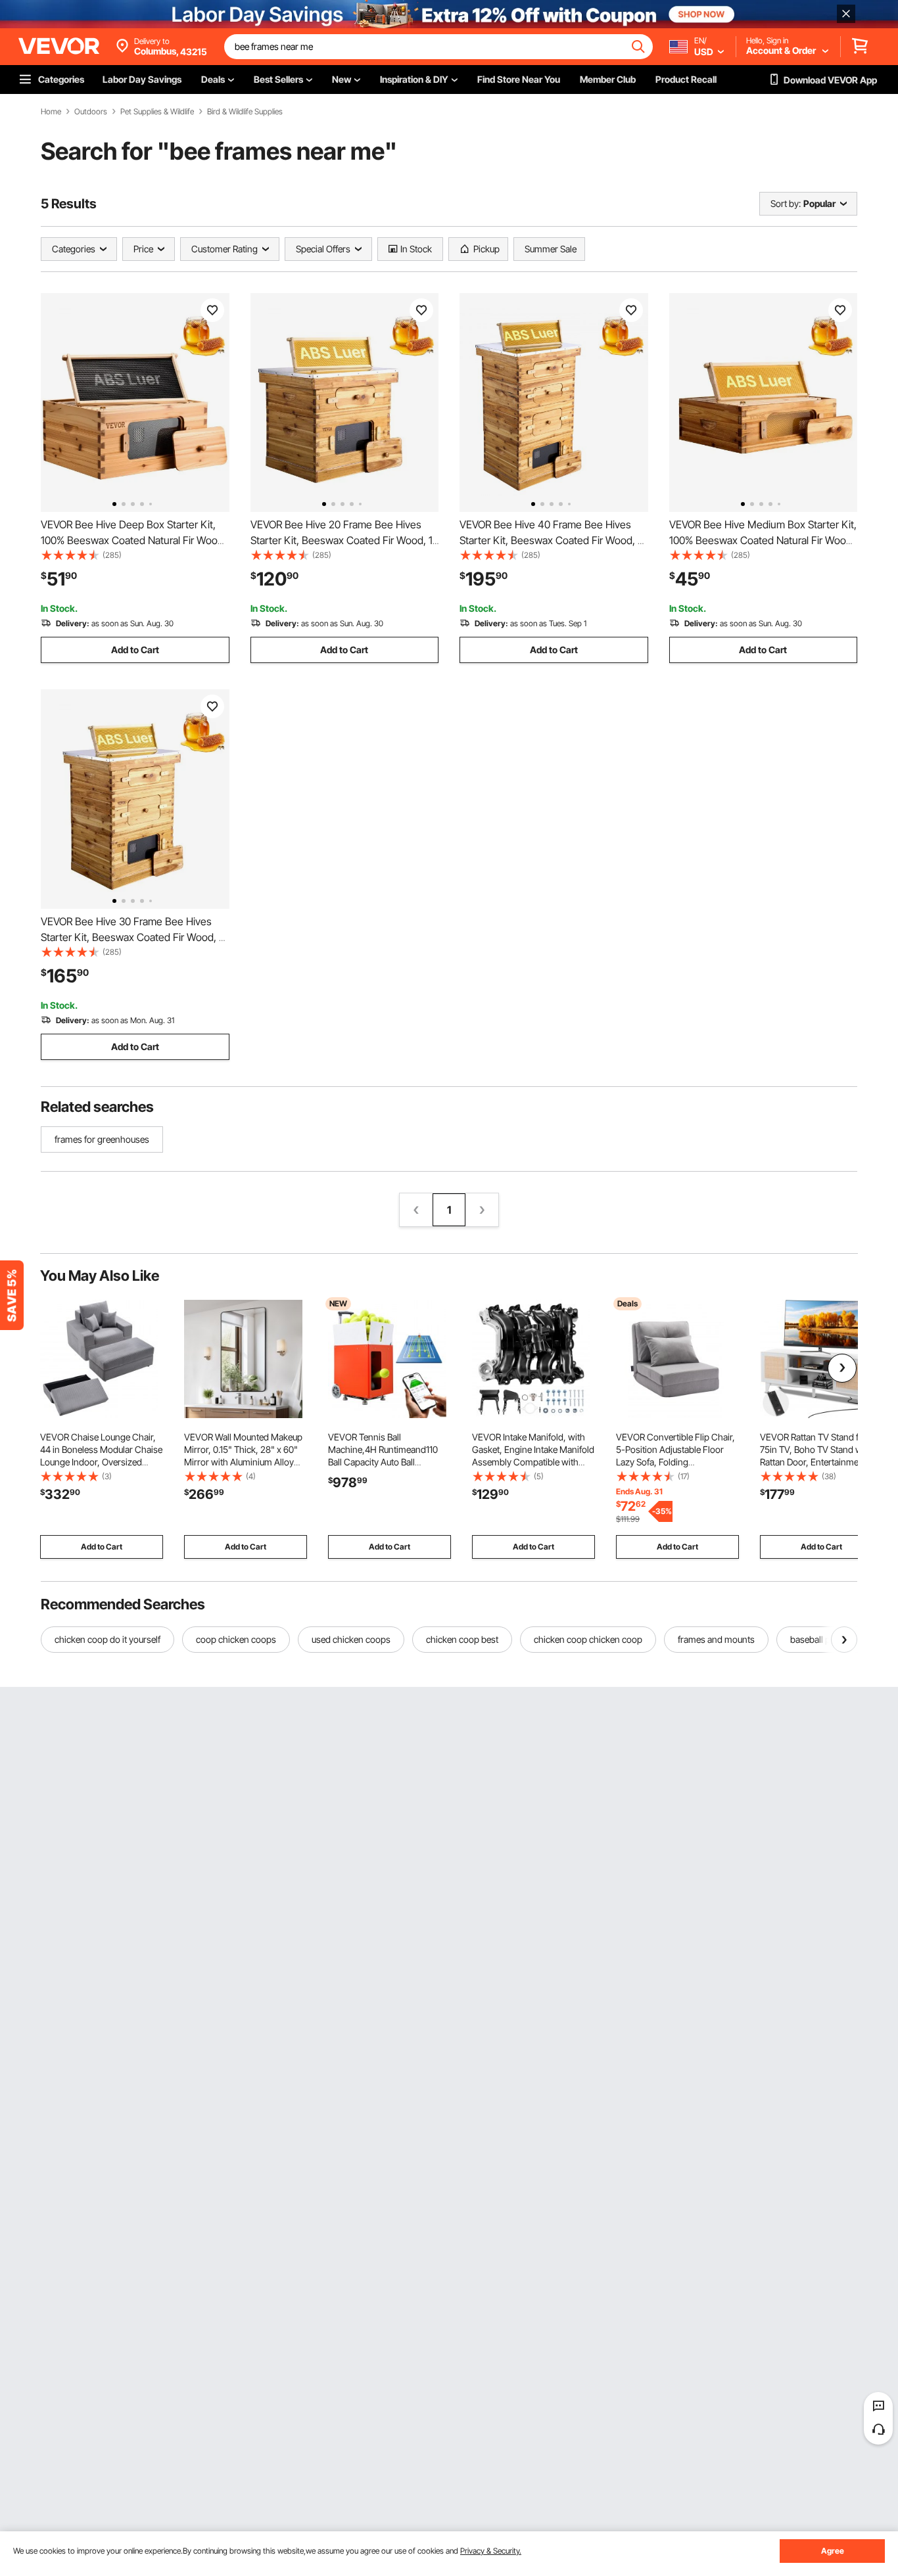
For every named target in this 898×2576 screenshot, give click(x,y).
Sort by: (786, 203)
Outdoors (91, 112)
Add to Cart (135, 650)
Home (51, 112)
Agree (833, 2551)
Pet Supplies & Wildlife (157, 112)
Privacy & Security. (491, 2551)
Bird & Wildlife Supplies (245, 112)
